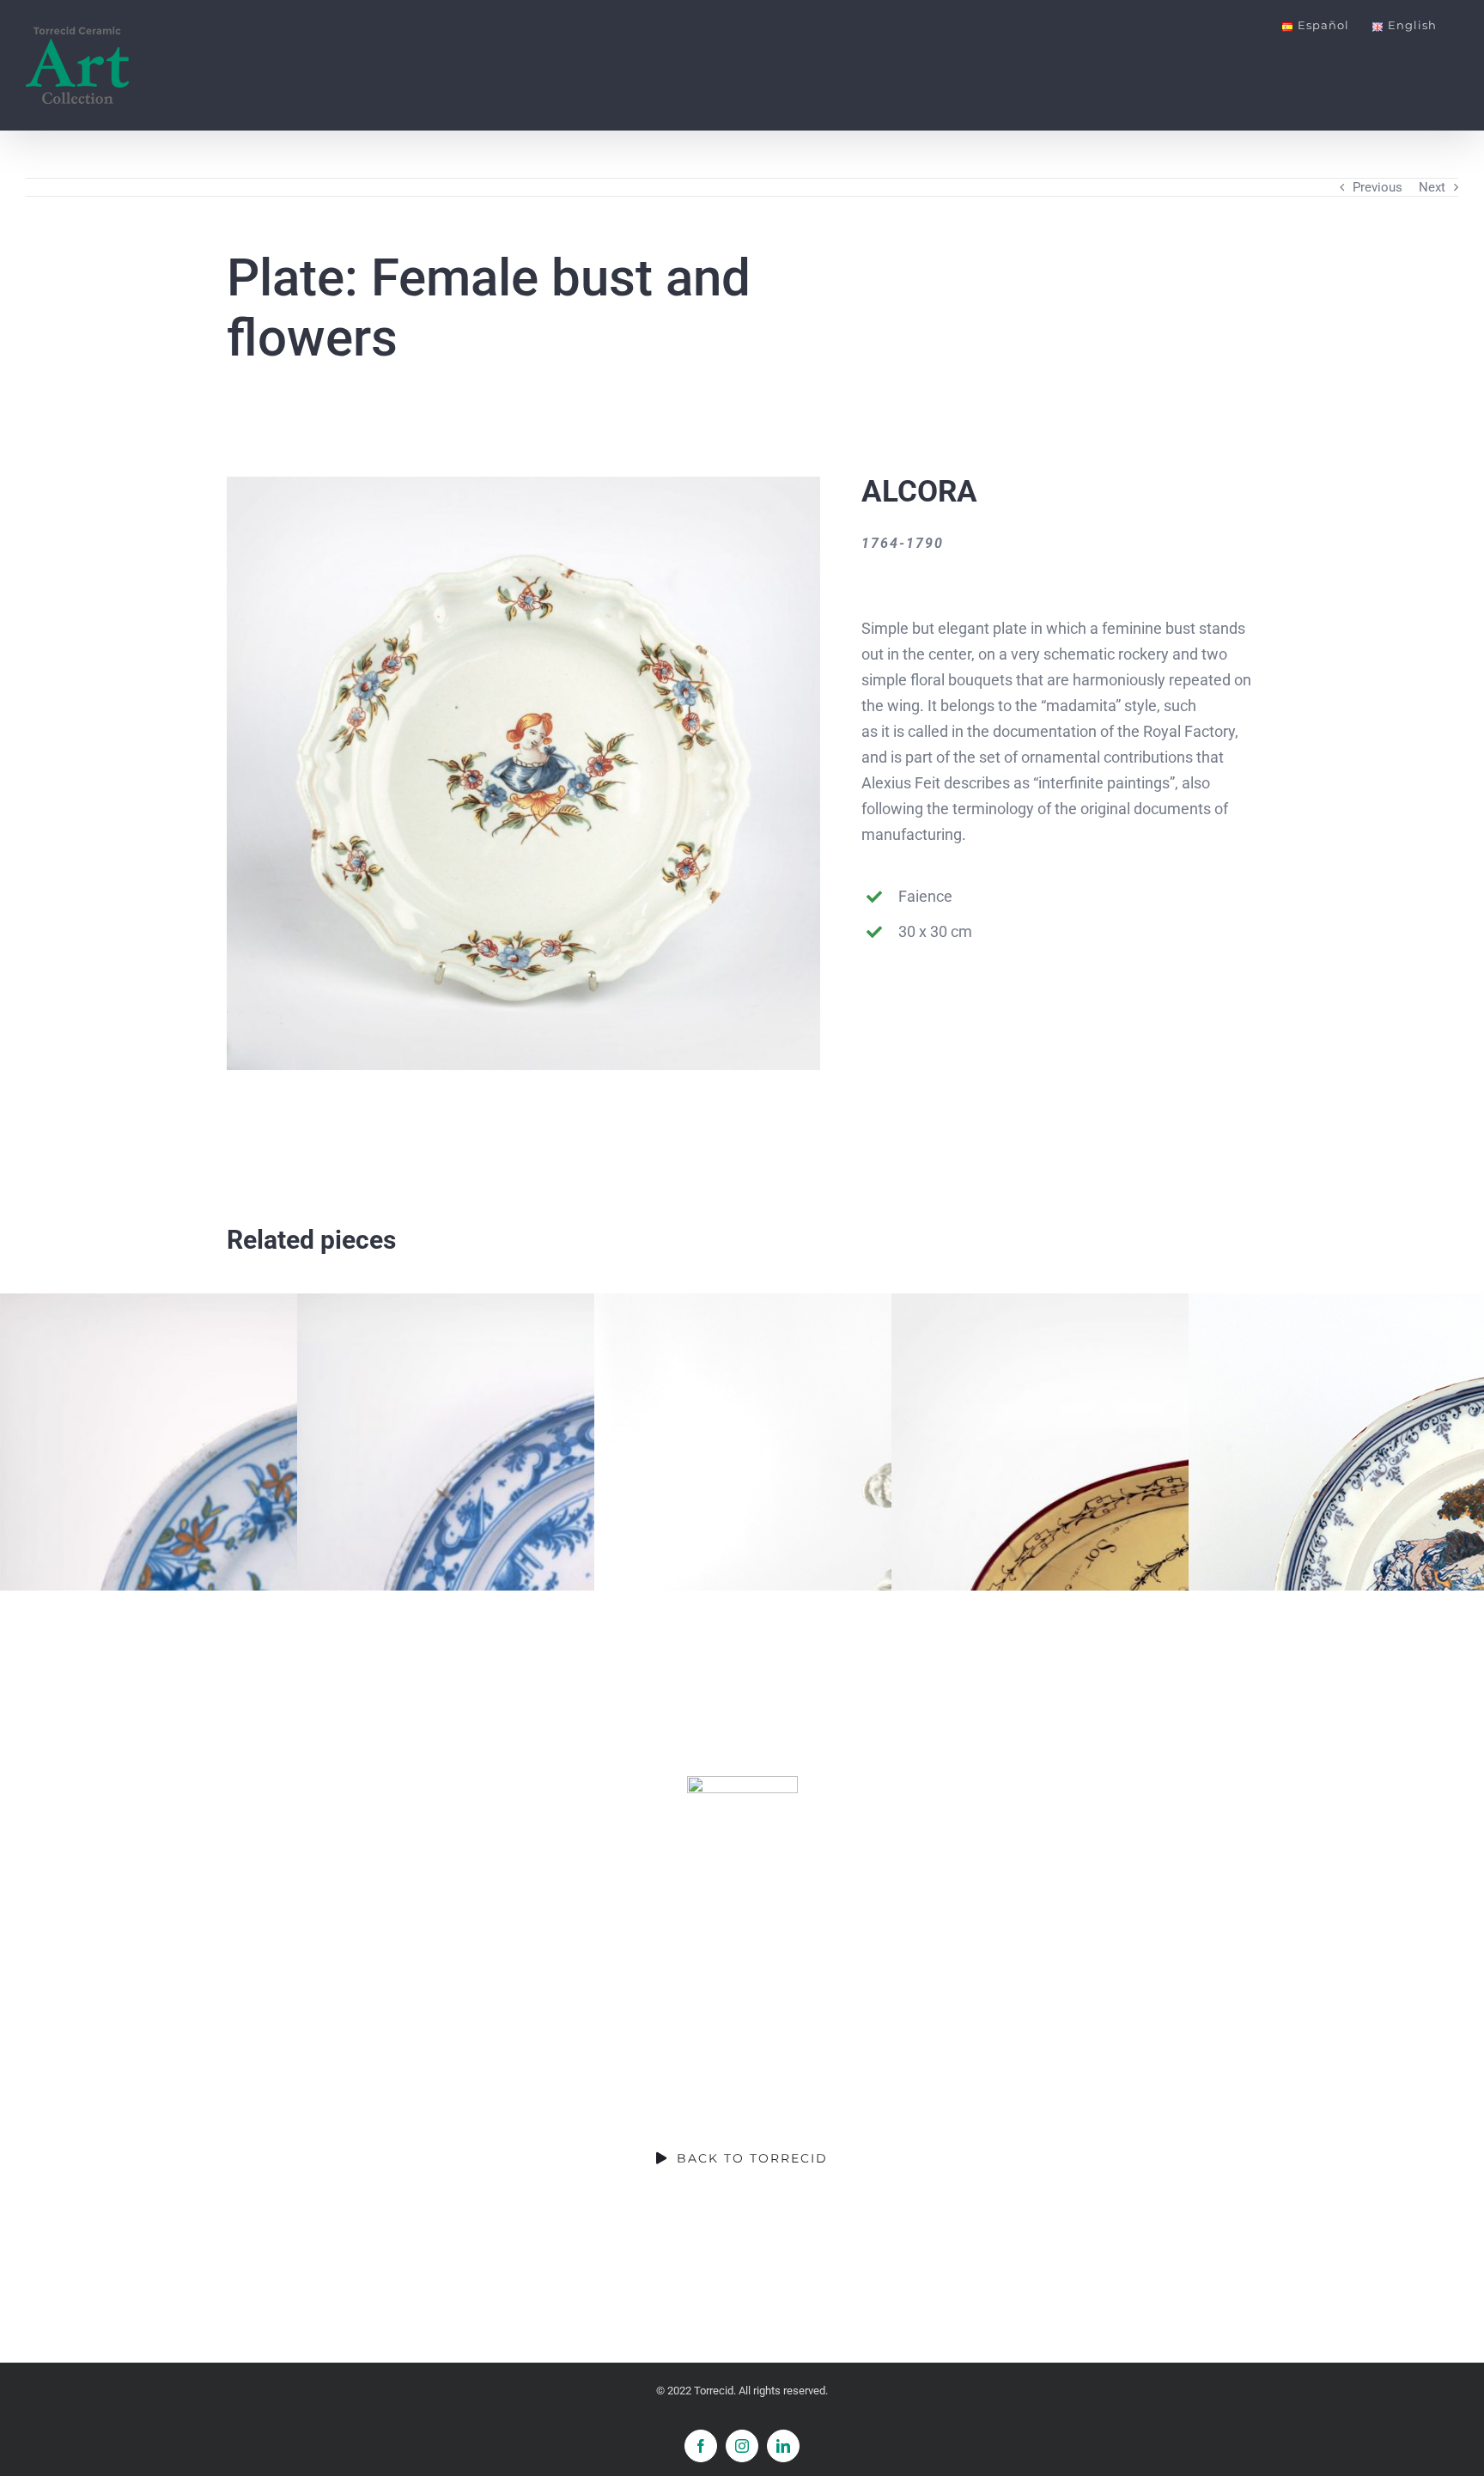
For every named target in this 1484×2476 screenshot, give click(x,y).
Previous (1378, 187)
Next (1432, 187)
